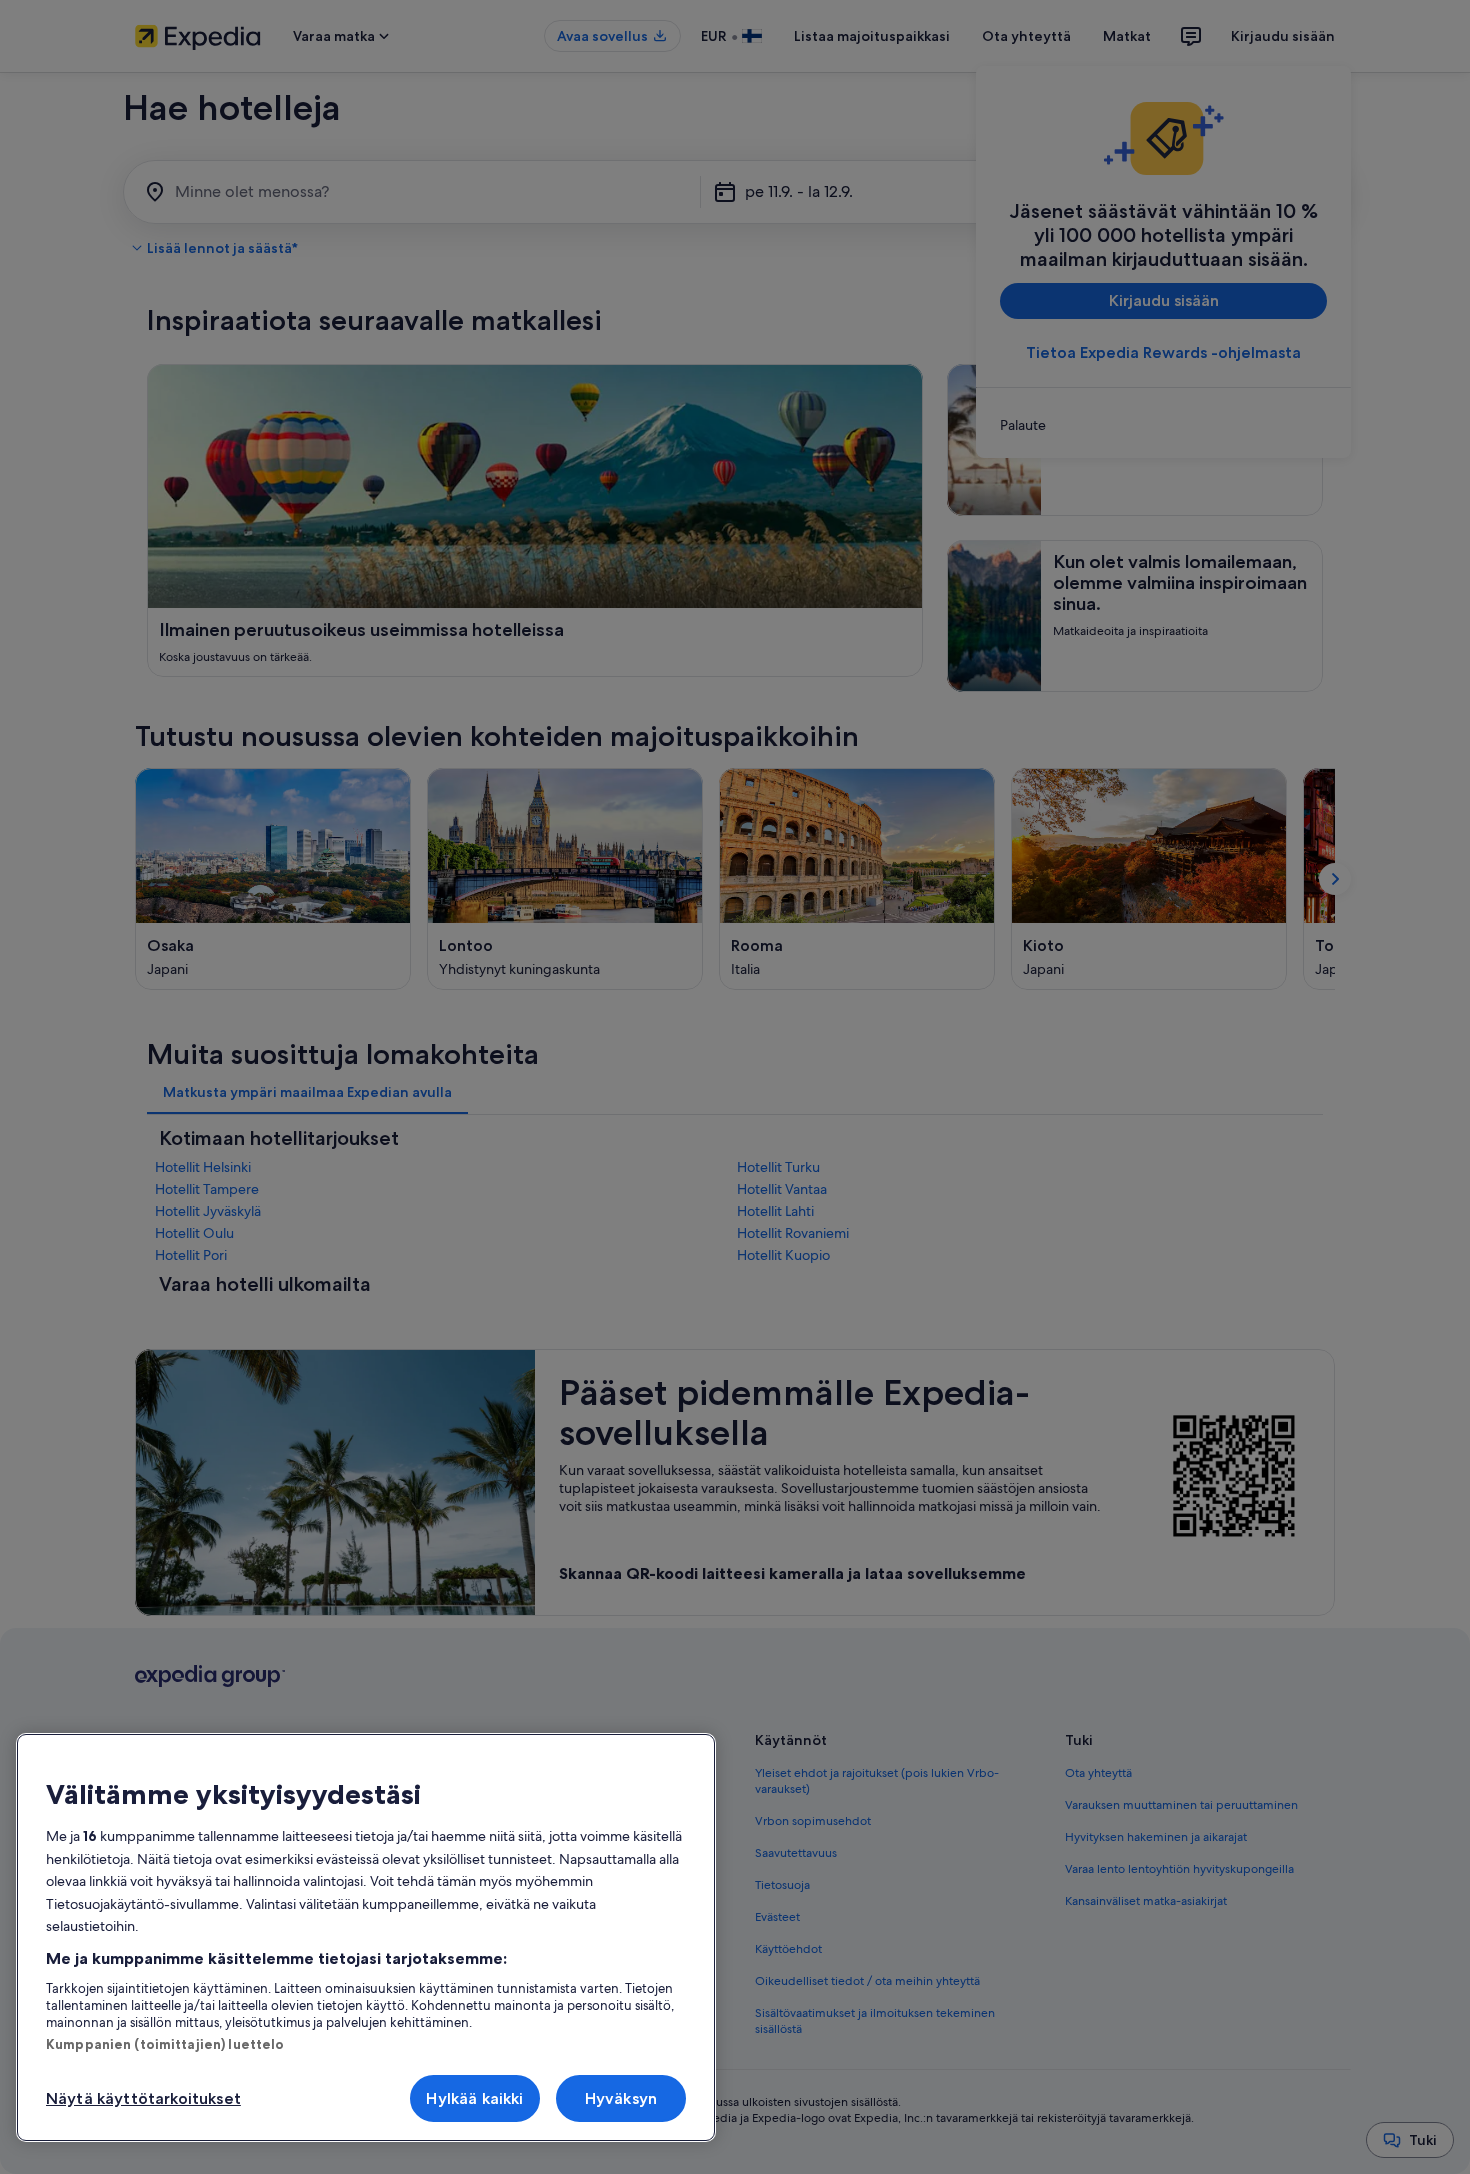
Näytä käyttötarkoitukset (143, 2098)
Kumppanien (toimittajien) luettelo (165, 2044)
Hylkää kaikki (474, 2098)
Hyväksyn (621, 2098)
